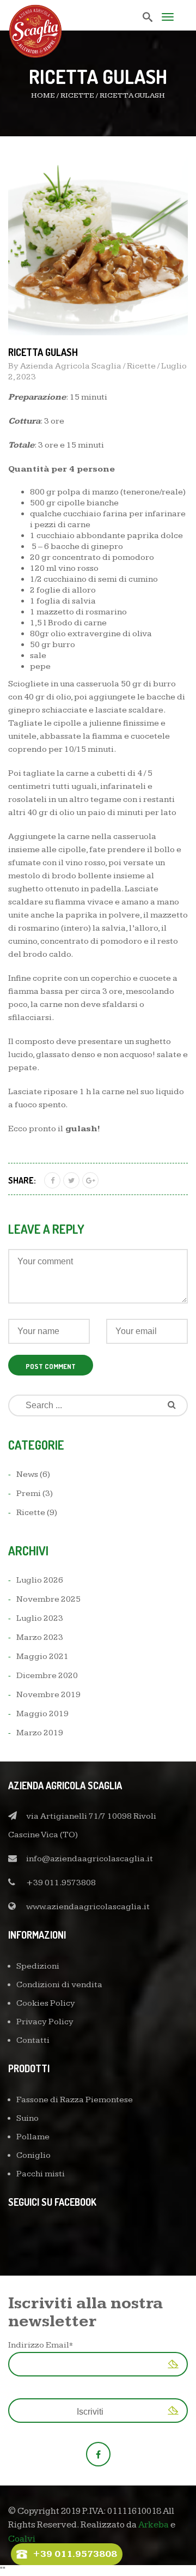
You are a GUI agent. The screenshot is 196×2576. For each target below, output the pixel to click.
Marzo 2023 (40, 1637)
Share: (22, 1180)
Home (43, 95)
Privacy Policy (45, 2022)
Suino (27, 2118)
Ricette (77, 95)
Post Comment (51, 1366)
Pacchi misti (41, 2174)
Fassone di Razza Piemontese (75, 2100)
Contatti (33, 2040)
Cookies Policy (46, 2003)
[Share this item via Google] (90, 1180)
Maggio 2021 (42, 1657)
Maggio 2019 (42, 1714)
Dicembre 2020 (47, 1676)
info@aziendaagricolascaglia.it (90, 1859)
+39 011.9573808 (61, 1883)
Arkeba (154, 2525)
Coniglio (33, 2155)
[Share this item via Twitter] (71, 1180)
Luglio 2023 (40, 1618)
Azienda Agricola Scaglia (71, 366)
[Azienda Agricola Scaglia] (35, 29)
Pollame (33, 2137)
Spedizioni (38, 1966)
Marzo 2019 (40, 1733)
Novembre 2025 (48, 1599)
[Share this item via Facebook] (52, 1180)
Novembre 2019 (48, 1695)
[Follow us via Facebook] (98, 2454)
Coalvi (22, 2539)
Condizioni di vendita (59, 1985)
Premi (29, 1494)
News (27, 1474)
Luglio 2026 (40, 1580)
